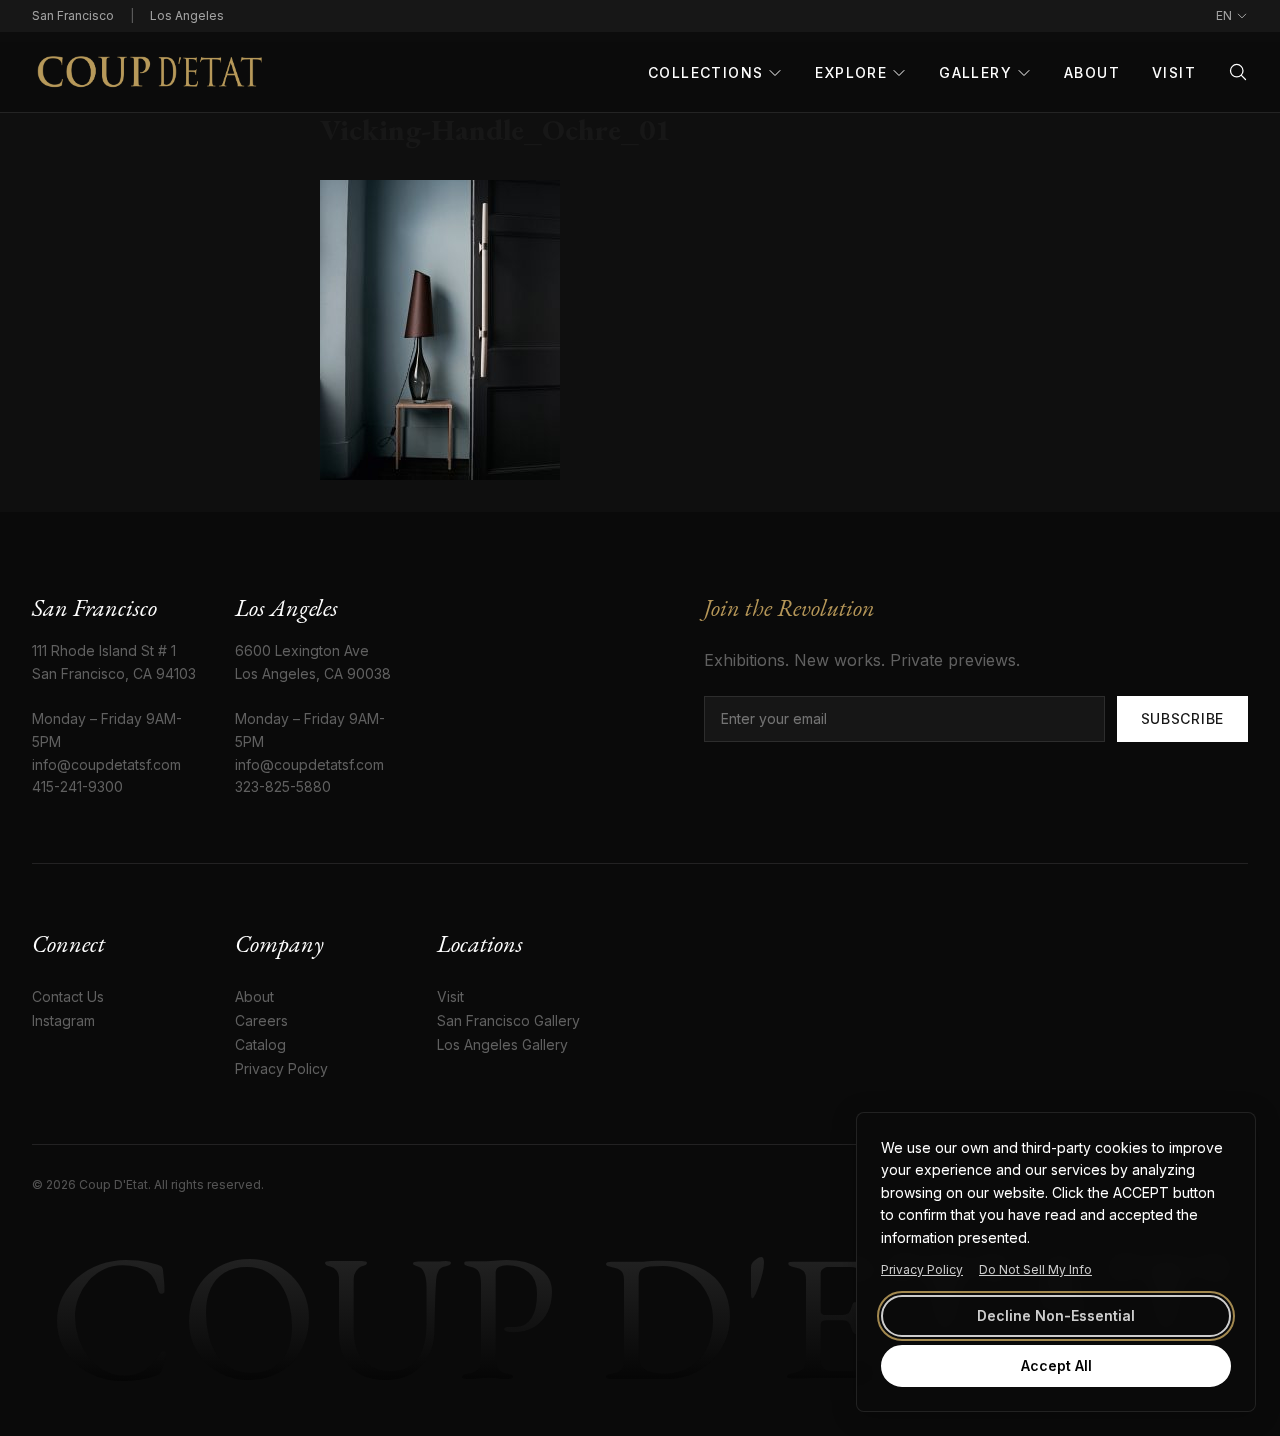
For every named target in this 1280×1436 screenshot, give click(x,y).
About (1092, 72)
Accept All (1056, 1365)
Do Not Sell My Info (1035, 1269)
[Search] (1238, 72)
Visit (1174, 72)
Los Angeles (187, 15)
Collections (705, 72)
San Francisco (73, 15)
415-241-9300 (77, 786)
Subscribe (1182, 718)
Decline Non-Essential (1056, 1315)
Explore (851, 72)
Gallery (975, 72)
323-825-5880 (283, 786)
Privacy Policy (922, 1269)
